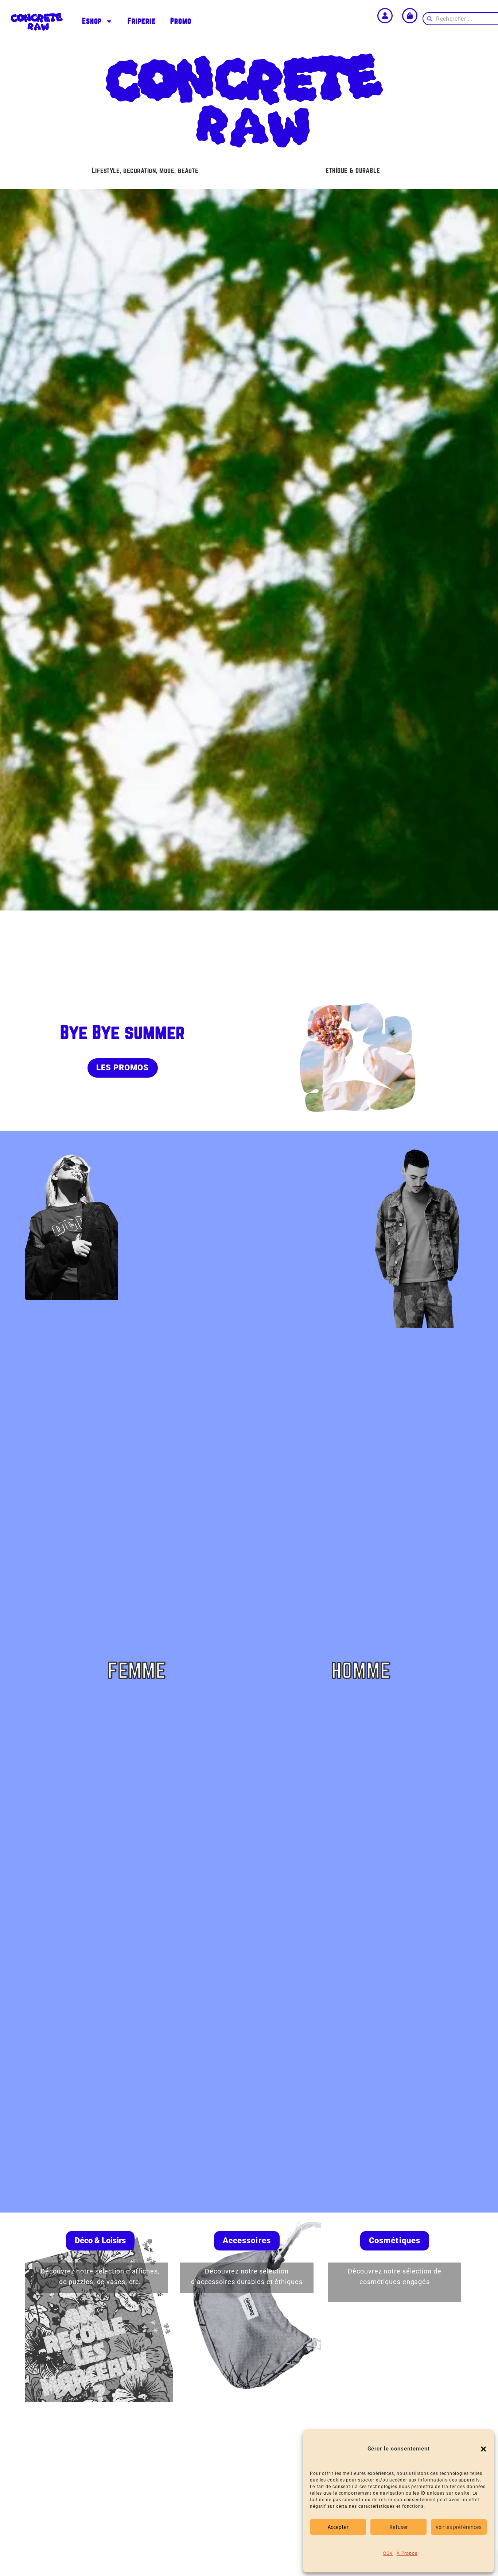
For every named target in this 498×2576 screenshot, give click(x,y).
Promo (181, 21)
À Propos (407, 2553)
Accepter (338, 2527)
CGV (388, 2553)
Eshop (92, 21)
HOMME (361, 1671)
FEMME (137, 1671)
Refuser (399, 2527)
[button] (483, 2449)
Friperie (142, 21)
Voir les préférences (459, 2527)
